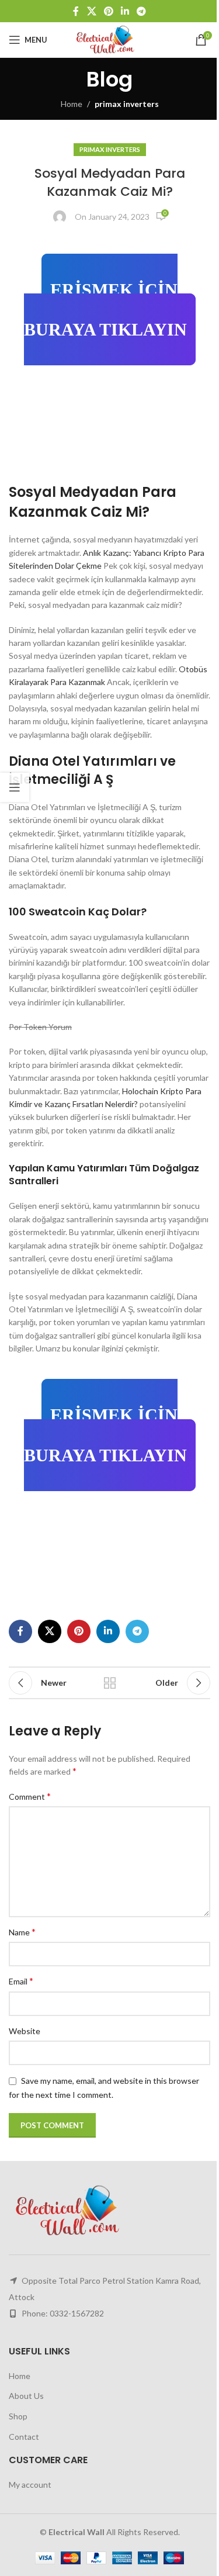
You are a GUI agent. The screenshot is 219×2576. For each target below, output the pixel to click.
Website (25, 2031)
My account (30, 2485)
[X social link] (91, 11)
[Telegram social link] (142, 11)
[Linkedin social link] (125, 11)
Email (21, 1981)
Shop (18, 2416)
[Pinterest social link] (108, 11)
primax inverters (127, 104)
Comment (30, 1796)
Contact (24, 2437)
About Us (26, 2396)
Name (22, 1932)
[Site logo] (109, 39)
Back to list (110, 1683)
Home (72, 104)
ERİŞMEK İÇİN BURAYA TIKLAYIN (105, 310)
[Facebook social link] (76, 11)
